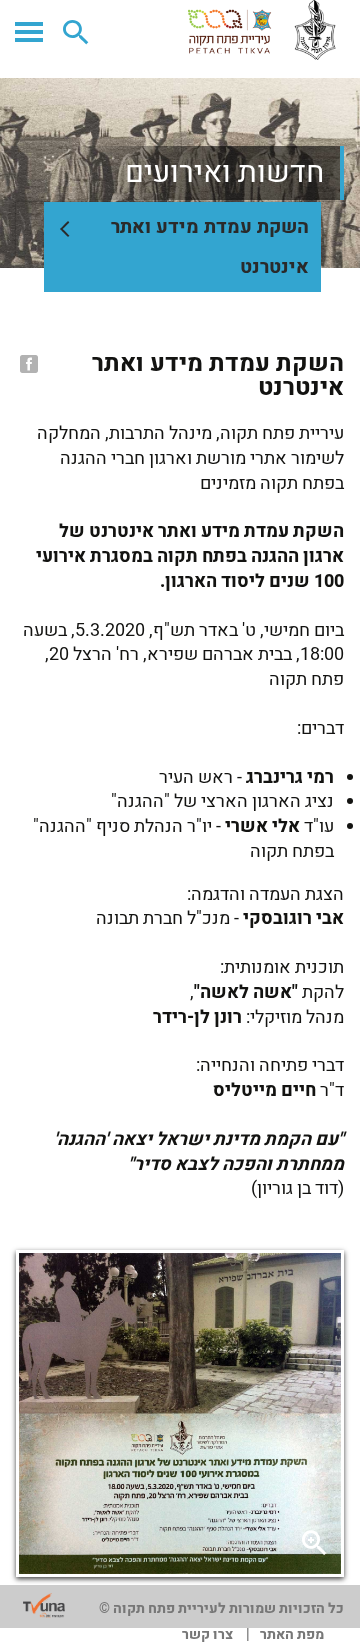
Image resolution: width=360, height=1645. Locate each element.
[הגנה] (265, 30)
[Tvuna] (44, 1606)
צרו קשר (207, 1634)
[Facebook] (27, 364)
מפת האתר (292, 1634)
